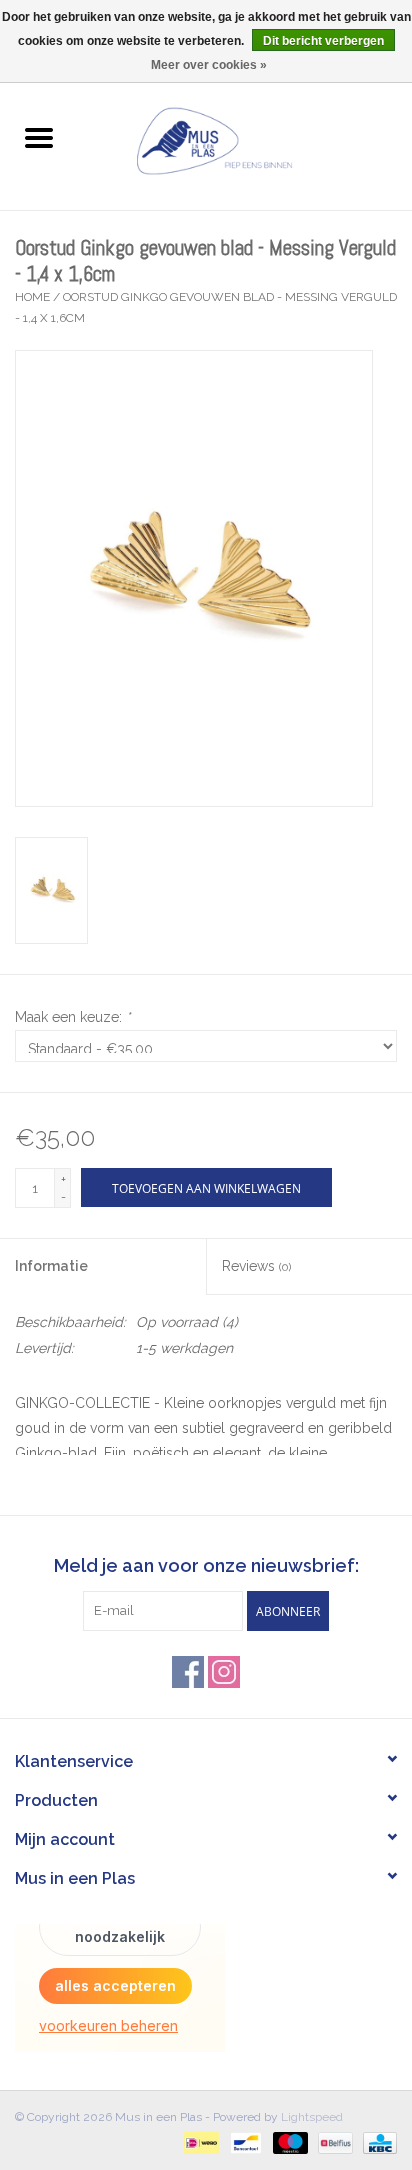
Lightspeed (312, 2117)
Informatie (51, 1266)
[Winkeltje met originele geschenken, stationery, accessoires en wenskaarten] (244, 139)
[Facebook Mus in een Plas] (188, 1672)
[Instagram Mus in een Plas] (224, 1672)
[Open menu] (39, 137)
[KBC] (376, 2142)
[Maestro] (288, 2142)
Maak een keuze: (72, 1017)
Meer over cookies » (209, 65)
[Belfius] (333, 2142)
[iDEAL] (199, 2142)
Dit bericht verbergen (323, 41)
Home (32, 297)
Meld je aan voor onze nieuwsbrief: (206, 1565)
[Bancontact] (244, 2142)
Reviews (256, 1266)
